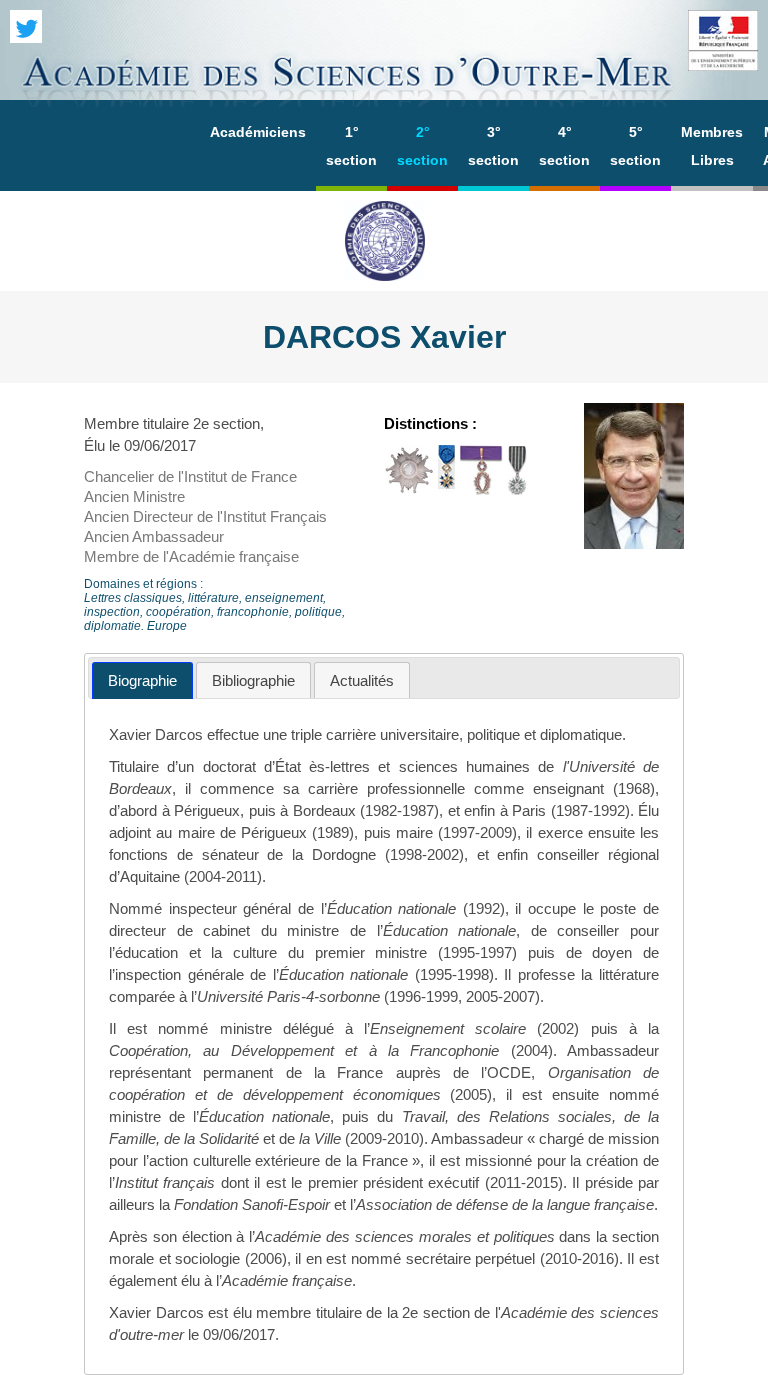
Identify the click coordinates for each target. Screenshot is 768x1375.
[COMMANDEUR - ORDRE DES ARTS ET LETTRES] (517, 489)
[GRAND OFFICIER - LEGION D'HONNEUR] (409, 489)
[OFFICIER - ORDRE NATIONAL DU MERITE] (446, 489)
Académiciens (258, 132)
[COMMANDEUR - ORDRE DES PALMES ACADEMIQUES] (481, 489)
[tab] (142, 680)
